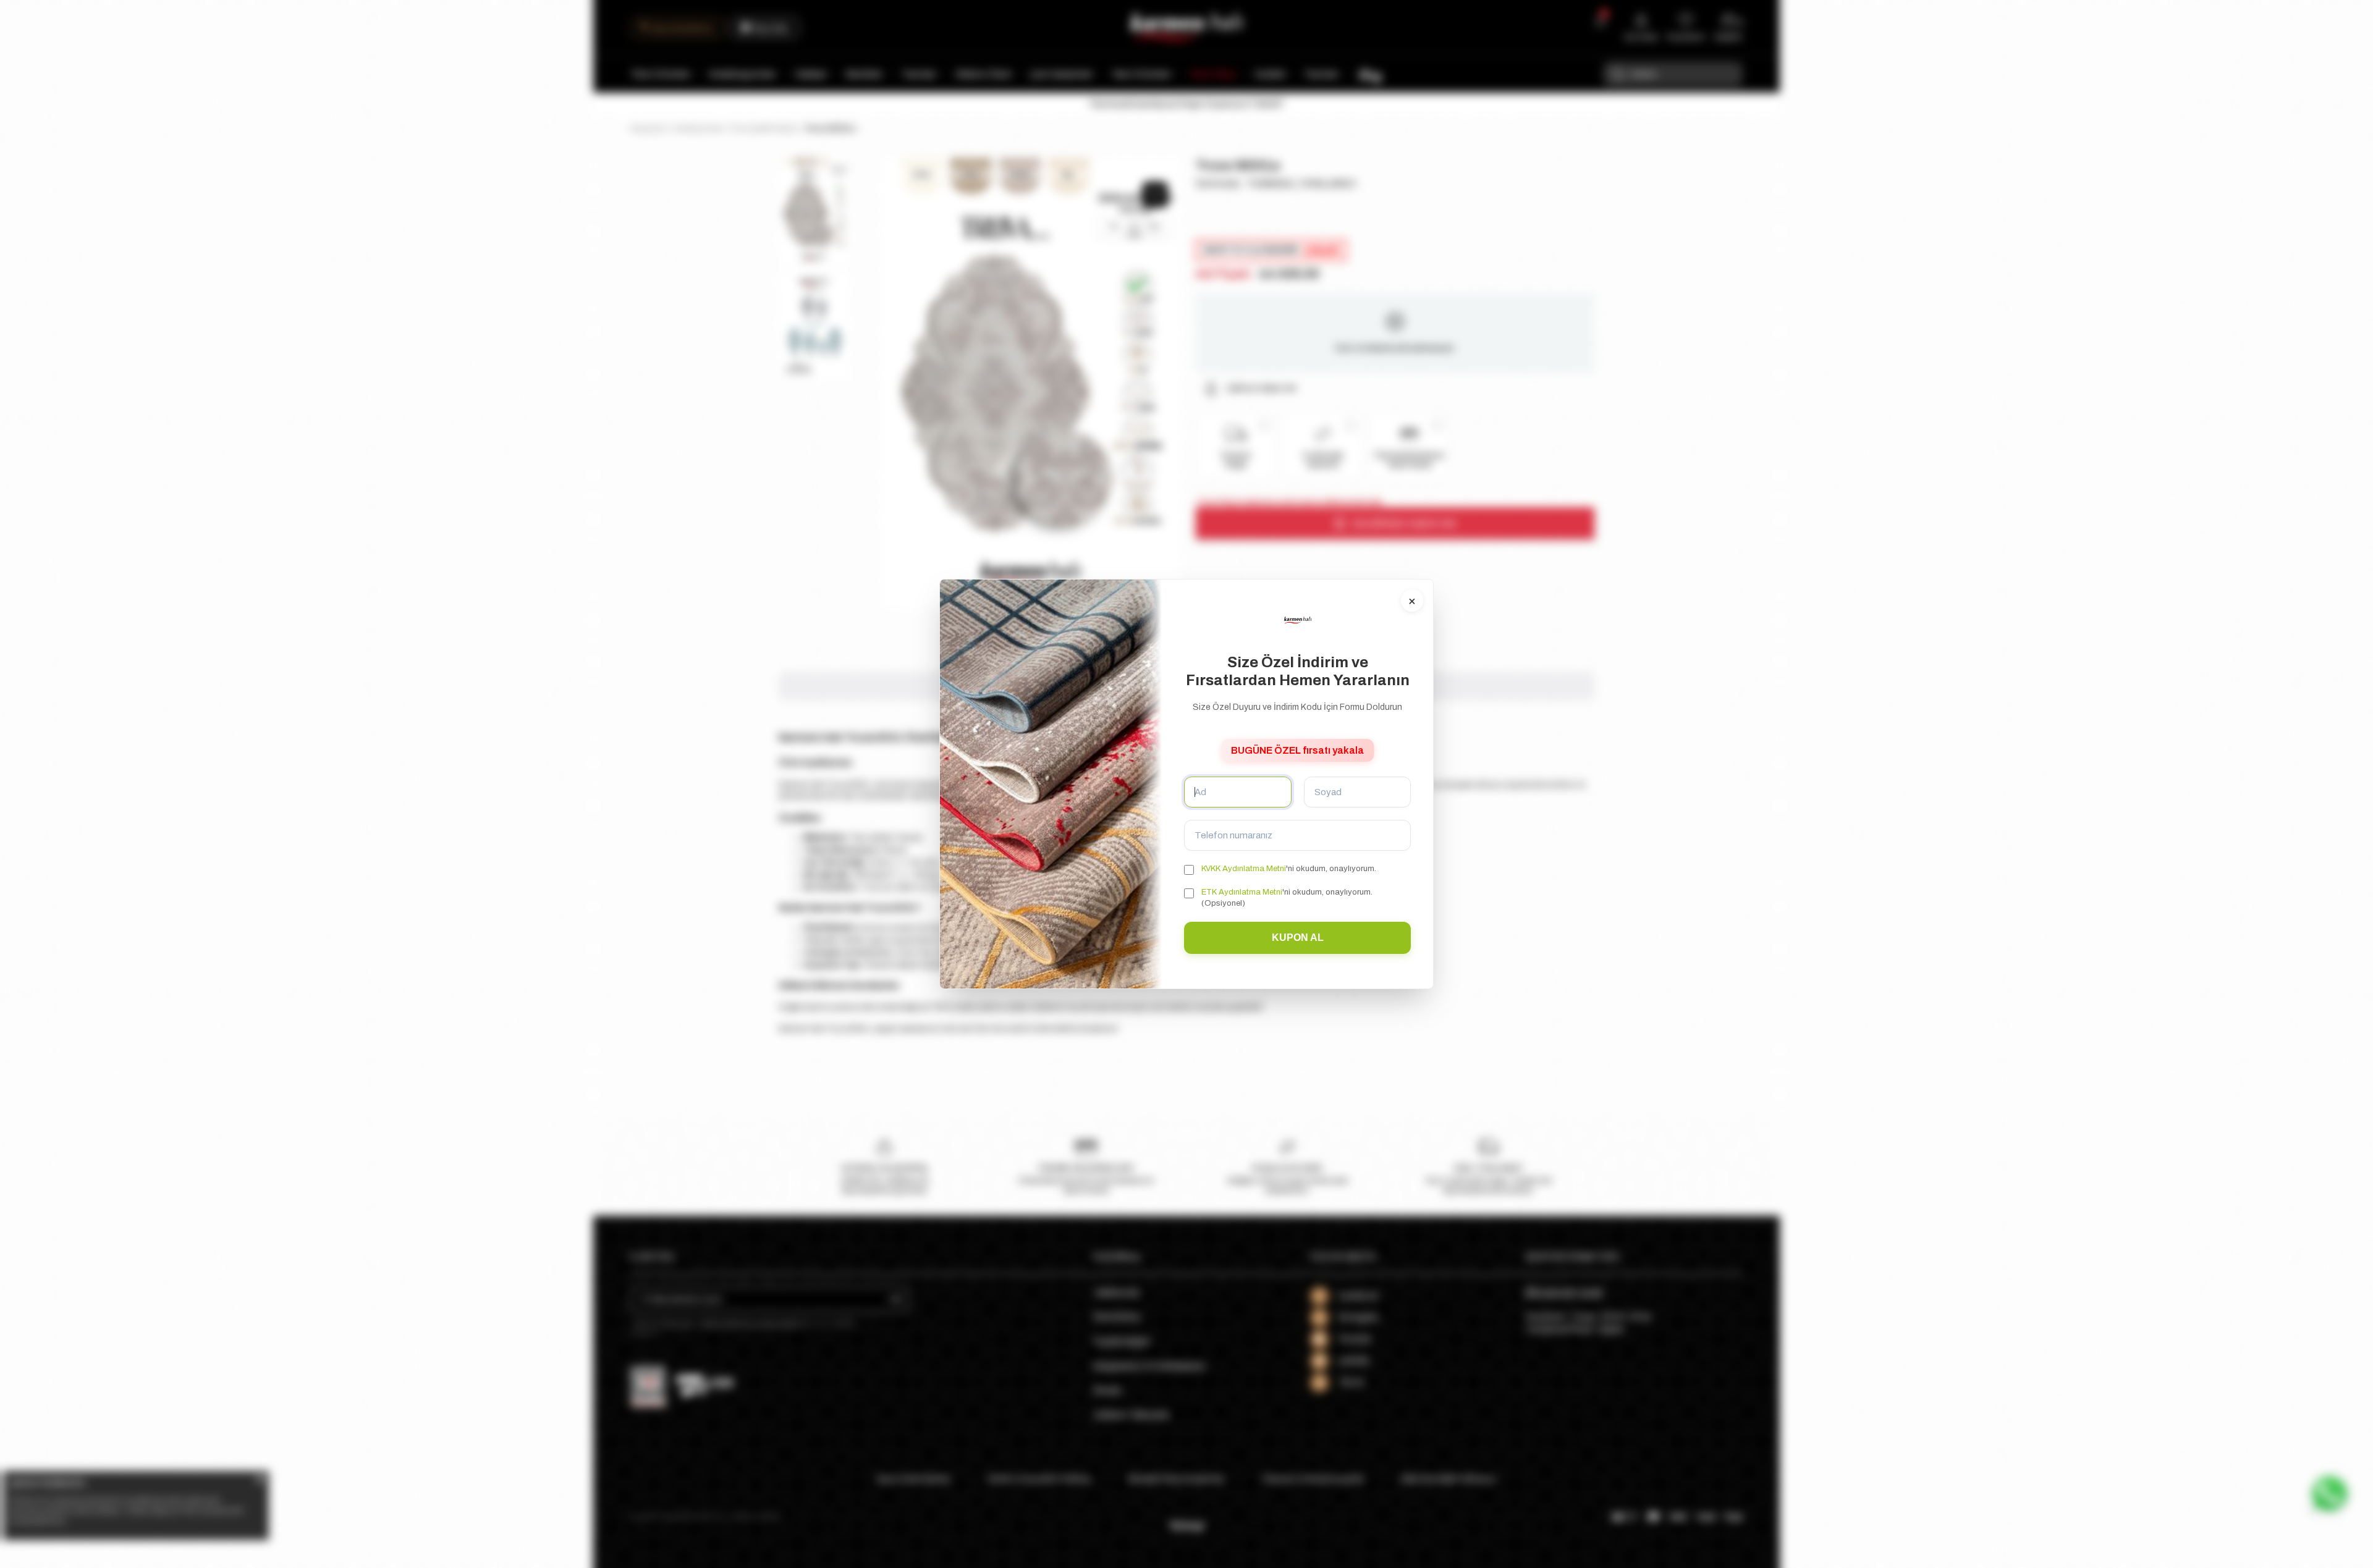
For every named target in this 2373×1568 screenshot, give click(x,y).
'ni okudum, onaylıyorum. (1289, 869)
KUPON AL (1298, 938)
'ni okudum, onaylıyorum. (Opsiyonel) (1287, 898)
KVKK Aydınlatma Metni (1244, 869)
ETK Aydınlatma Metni (1242, 892)
